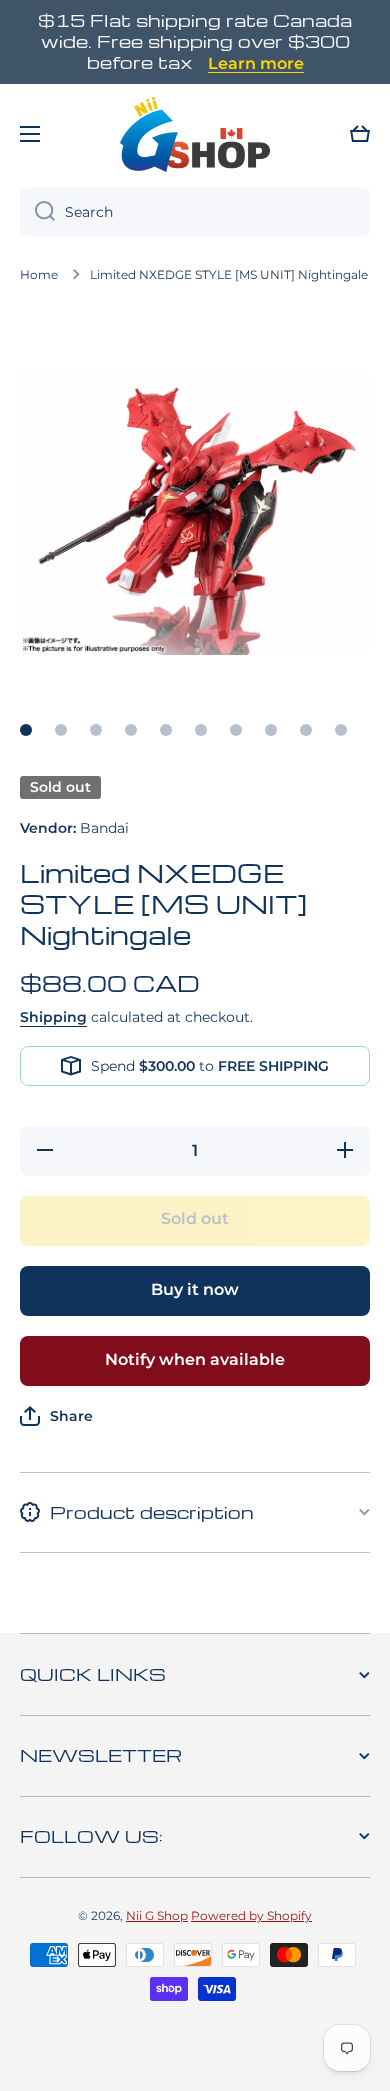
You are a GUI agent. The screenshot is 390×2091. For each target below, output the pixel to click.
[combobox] (195, 212)
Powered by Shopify (251, 1915)
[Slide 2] (61, 730)
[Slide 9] (306, 730)
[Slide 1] (26, 730)
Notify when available (195, 1359)
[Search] (37, 212)
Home (39, 274)
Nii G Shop (157, 1915)
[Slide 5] (166, 730)
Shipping (53, 1017)
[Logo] (195, 134)
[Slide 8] (271, 730)
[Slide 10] (341, 730)
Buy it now (195, 1289)
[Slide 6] (201, 730)
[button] (360, 134)
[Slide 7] (236, 730)
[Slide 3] (96, 730)
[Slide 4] (131, 730)
